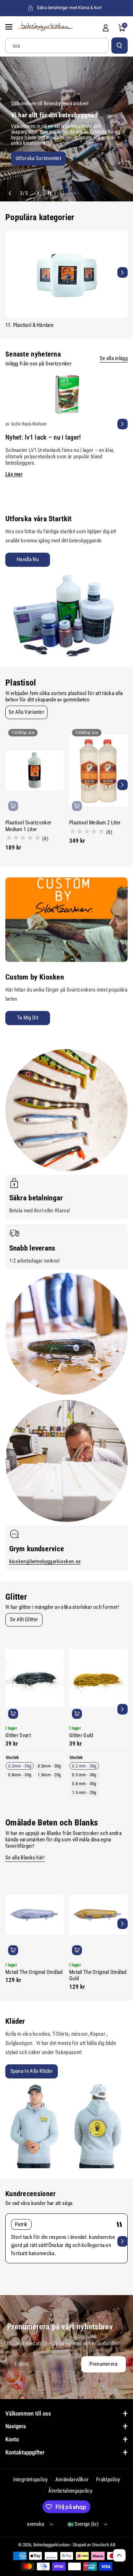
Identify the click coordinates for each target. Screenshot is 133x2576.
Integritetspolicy (31, 2480)
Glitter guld (81, 1735)
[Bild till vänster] (10, 272)
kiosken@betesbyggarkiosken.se (45, 1562)
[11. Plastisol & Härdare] (66, 274)
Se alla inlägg (114, 358)
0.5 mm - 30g (84, 1775)
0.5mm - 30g (49, 1766)
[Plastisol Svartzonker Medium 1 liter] (35, 770)
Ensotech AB (104, 2545)
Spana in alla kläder (32, 2071)
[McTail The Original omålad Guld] (98, 1915)
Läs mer (14, 474)
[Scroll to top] (119, 2555)
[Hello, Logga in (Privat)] (106, 28)
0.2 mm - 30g (84, 1766)
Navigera (16, 2426)
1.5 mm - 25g (84, 1792)
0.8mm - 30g (20, 1775)
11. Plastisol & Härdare (30, 325)
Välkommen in (26, 160)
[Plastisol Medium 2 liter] (98, 770)
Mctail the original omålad (34, 1972)
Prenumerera (103, 2364)
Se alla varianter (26, 712)
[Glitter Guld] (98, 1678)
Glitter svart (18, 1735)
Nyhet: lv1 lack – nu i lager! (43, 437)
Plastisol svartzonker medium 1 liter (28, 826)
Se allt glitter (24, 1619)
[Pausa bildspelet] (48, 193)
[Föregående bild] (10, 193)
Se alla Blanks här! (25, 1858)
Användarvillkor (72, 2480)
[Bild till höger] (123, 272)
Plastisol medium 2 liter (95, 823)
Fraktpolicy (108, 2480)
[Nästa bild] (37, 193)
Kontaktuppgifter (25, 2452)
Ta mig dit (28, 1018)
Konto (12, 2439)
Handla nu (28, 559)
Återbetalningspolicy (70, 2491)
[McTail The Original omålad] (35, 1915)
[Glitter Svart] (35, 1678)
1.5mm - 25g (49, 1775)
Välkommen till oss (28, 2413)
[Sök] (120, 46)
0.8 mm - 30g (84, 1784)
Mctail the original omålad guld (98, 1975)
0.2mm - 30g (20, 1766)
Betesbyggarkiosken (51, 2545)
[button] (10, 27)
